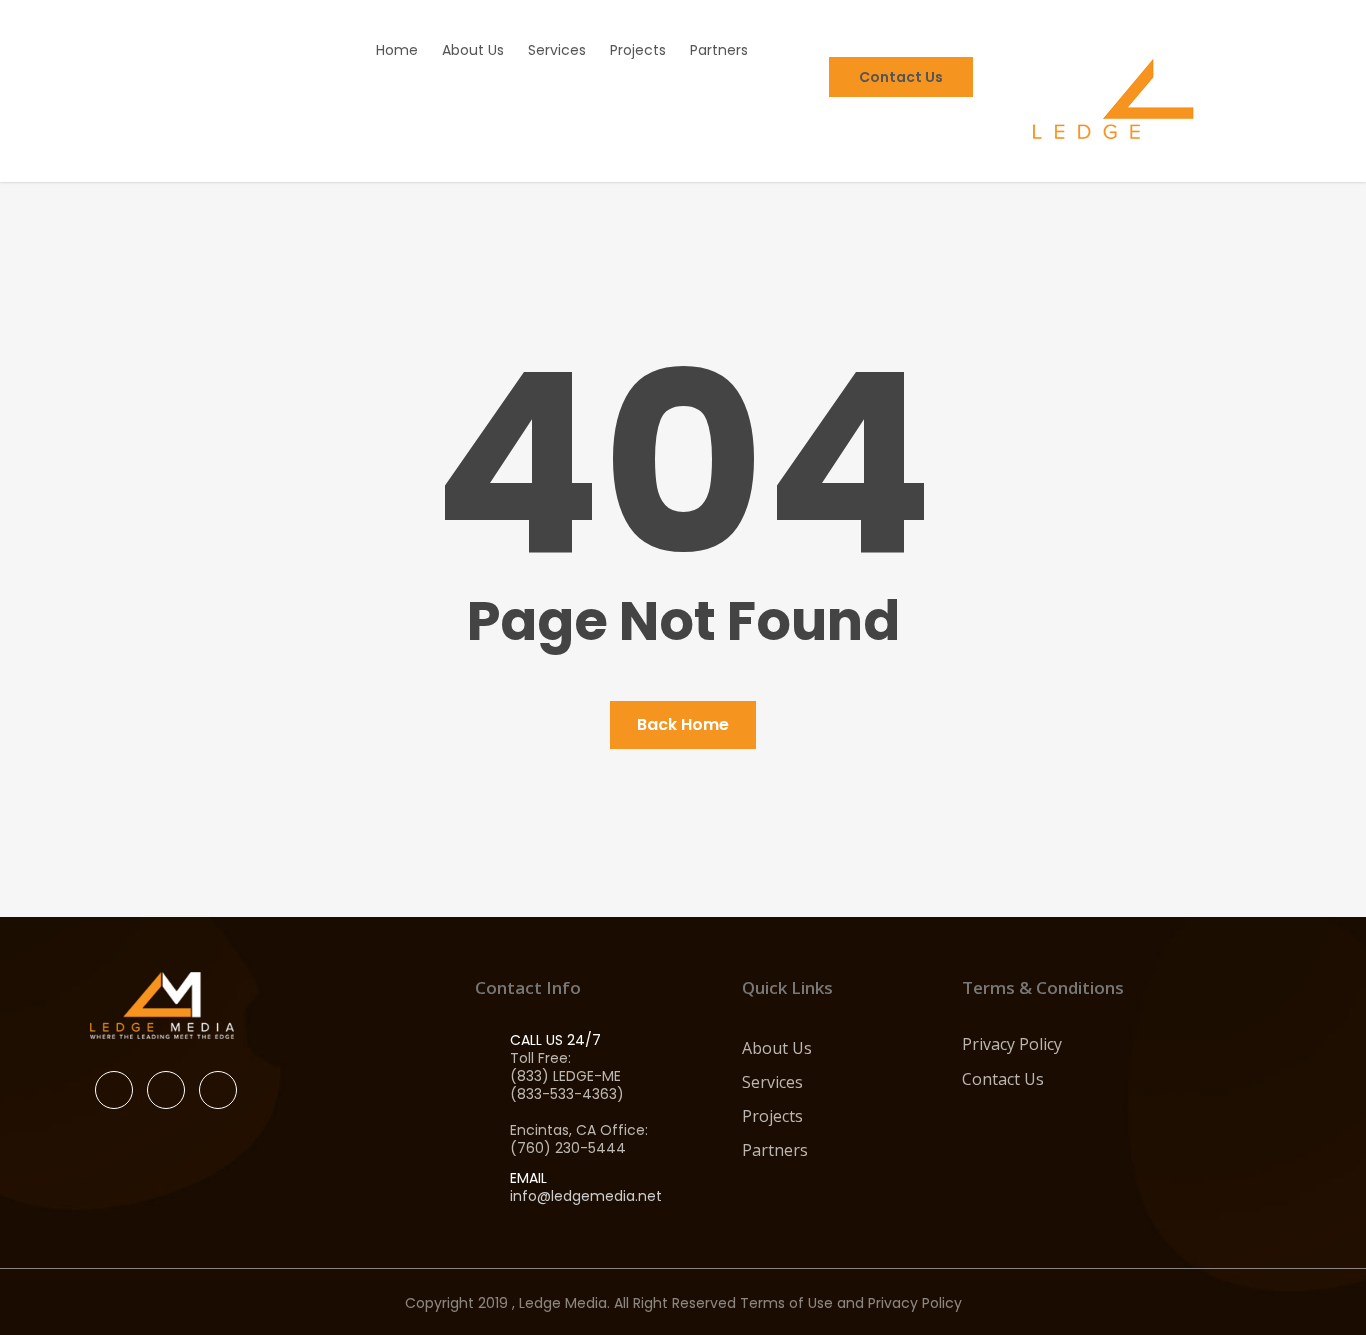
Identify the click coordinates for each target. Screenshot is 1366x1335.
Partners (775, 1150)
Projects (772, 1116)
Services (772, 1082)
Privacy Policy (1012, 1044)
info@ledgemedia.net (586, 1196)
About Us (777, 1048)
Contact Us (1003, 1079)
